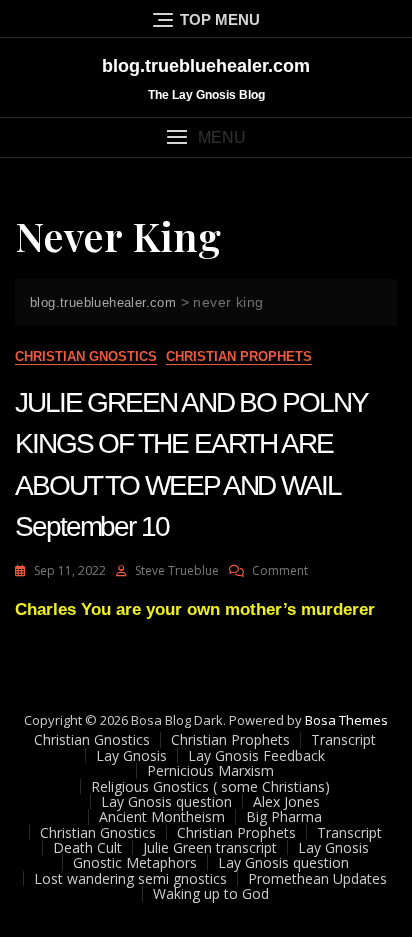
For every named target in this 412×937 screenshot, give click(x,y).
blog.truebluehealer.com (206, 66)
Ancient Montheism (162, 816)
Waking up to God (211, 893)
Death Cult (87, 847)
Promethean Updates (317, 878)
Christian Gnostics (86, 356)
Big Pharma (284, 816)
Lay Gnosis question (166, 801)
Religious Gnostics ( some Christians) (210, 786)
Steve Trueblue (177, 570)
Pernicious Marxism (210, 770)
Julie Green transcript (210, 847)
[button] (206, 137)
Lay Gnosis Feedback (256, 755)
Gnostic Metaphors (135, 862)
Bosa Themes (346, 720)
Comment (280, 570)
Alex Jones (286, 801)
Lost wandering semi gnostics (130, 878)
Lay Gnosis (131, 755)
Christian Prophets (239, 356)
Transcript (343, 739)
